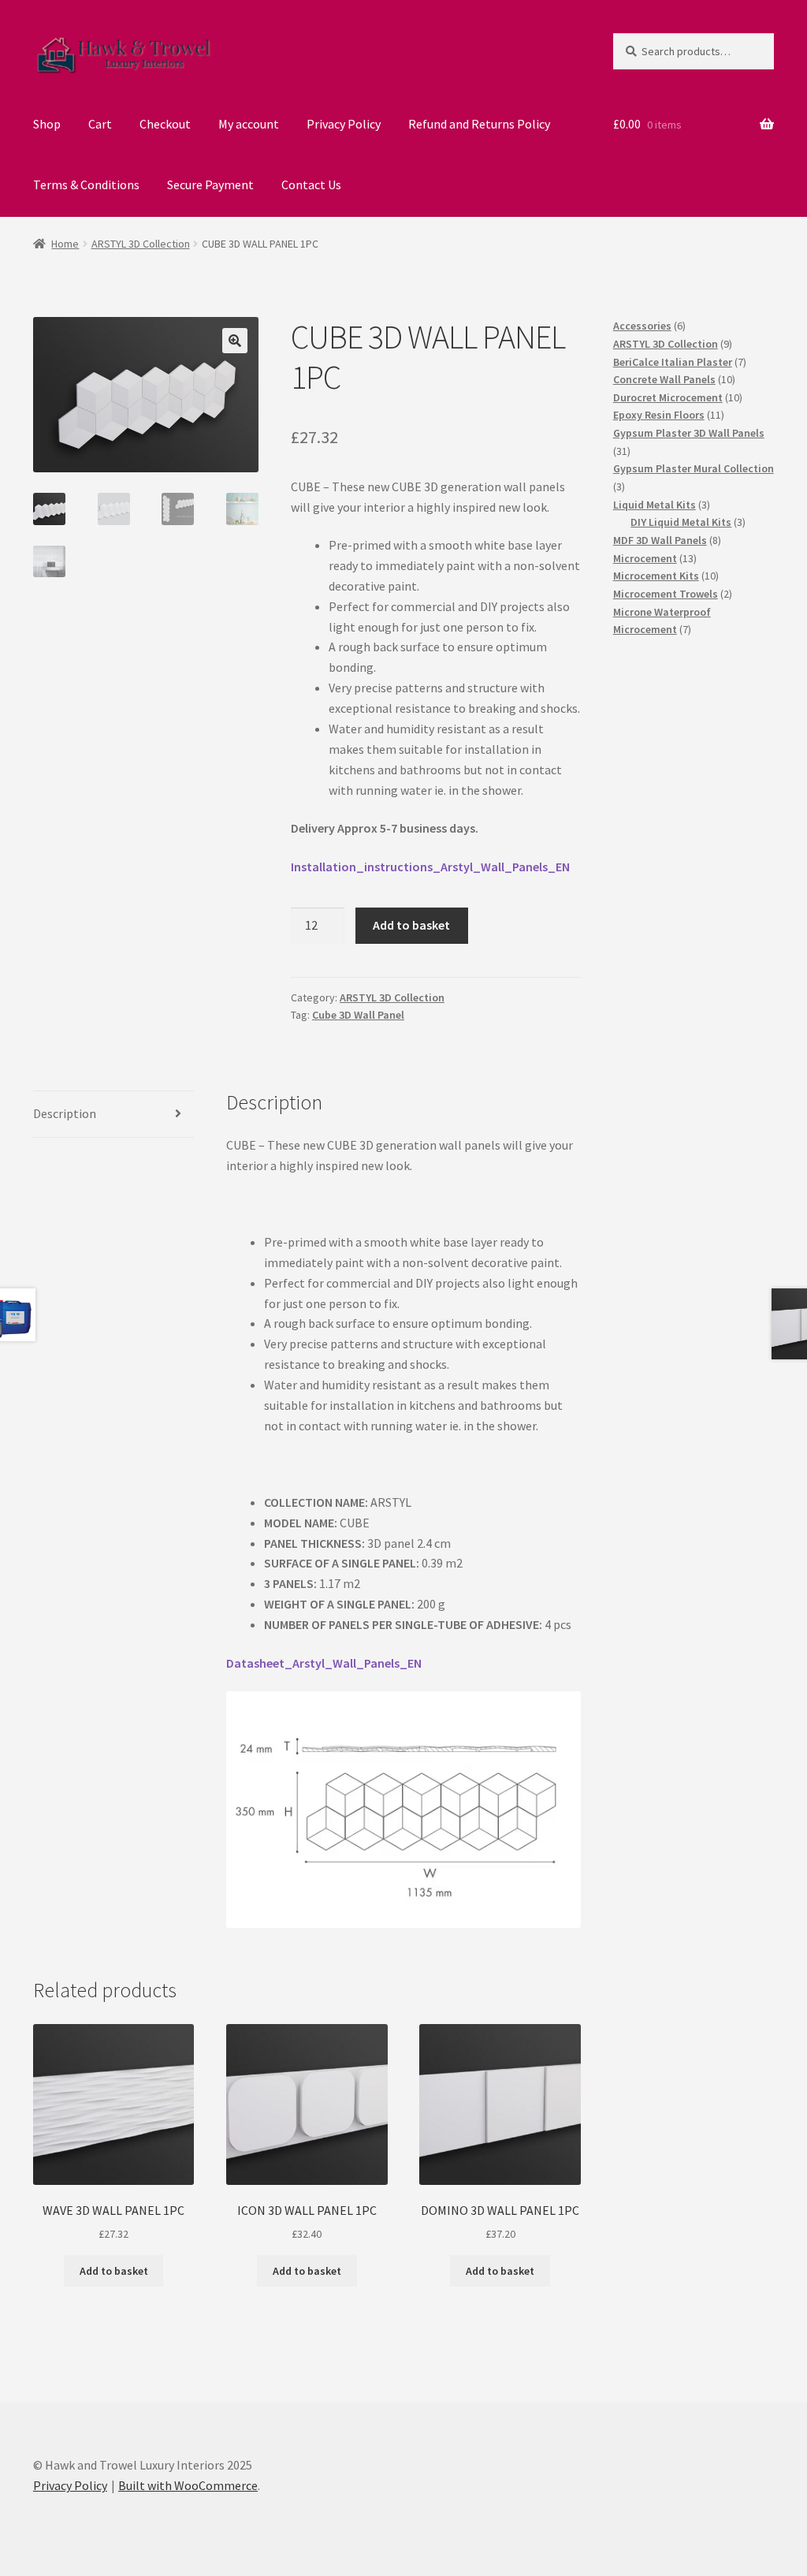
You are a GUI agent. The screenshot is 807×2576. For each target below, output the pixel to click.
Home (65, 244)
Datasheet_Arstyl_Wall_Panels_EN (324, 1663)
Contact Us (311, 185)
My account (249, 124)
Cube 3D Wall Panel (358, 1015)
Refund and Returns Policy (479, 124)
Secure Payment (210, 185)
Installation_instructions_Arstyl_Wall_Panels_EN (430, 867)
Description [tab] (65, 1113)
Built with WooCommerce (188, 2485)
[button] (235, 341)
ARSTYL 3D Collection (141, 244)
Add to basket (411, 925)
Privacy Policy (344, 124)
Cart (100, 124)
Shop (47, 124)
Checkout (165, 124)
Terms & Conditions (86, 185)
